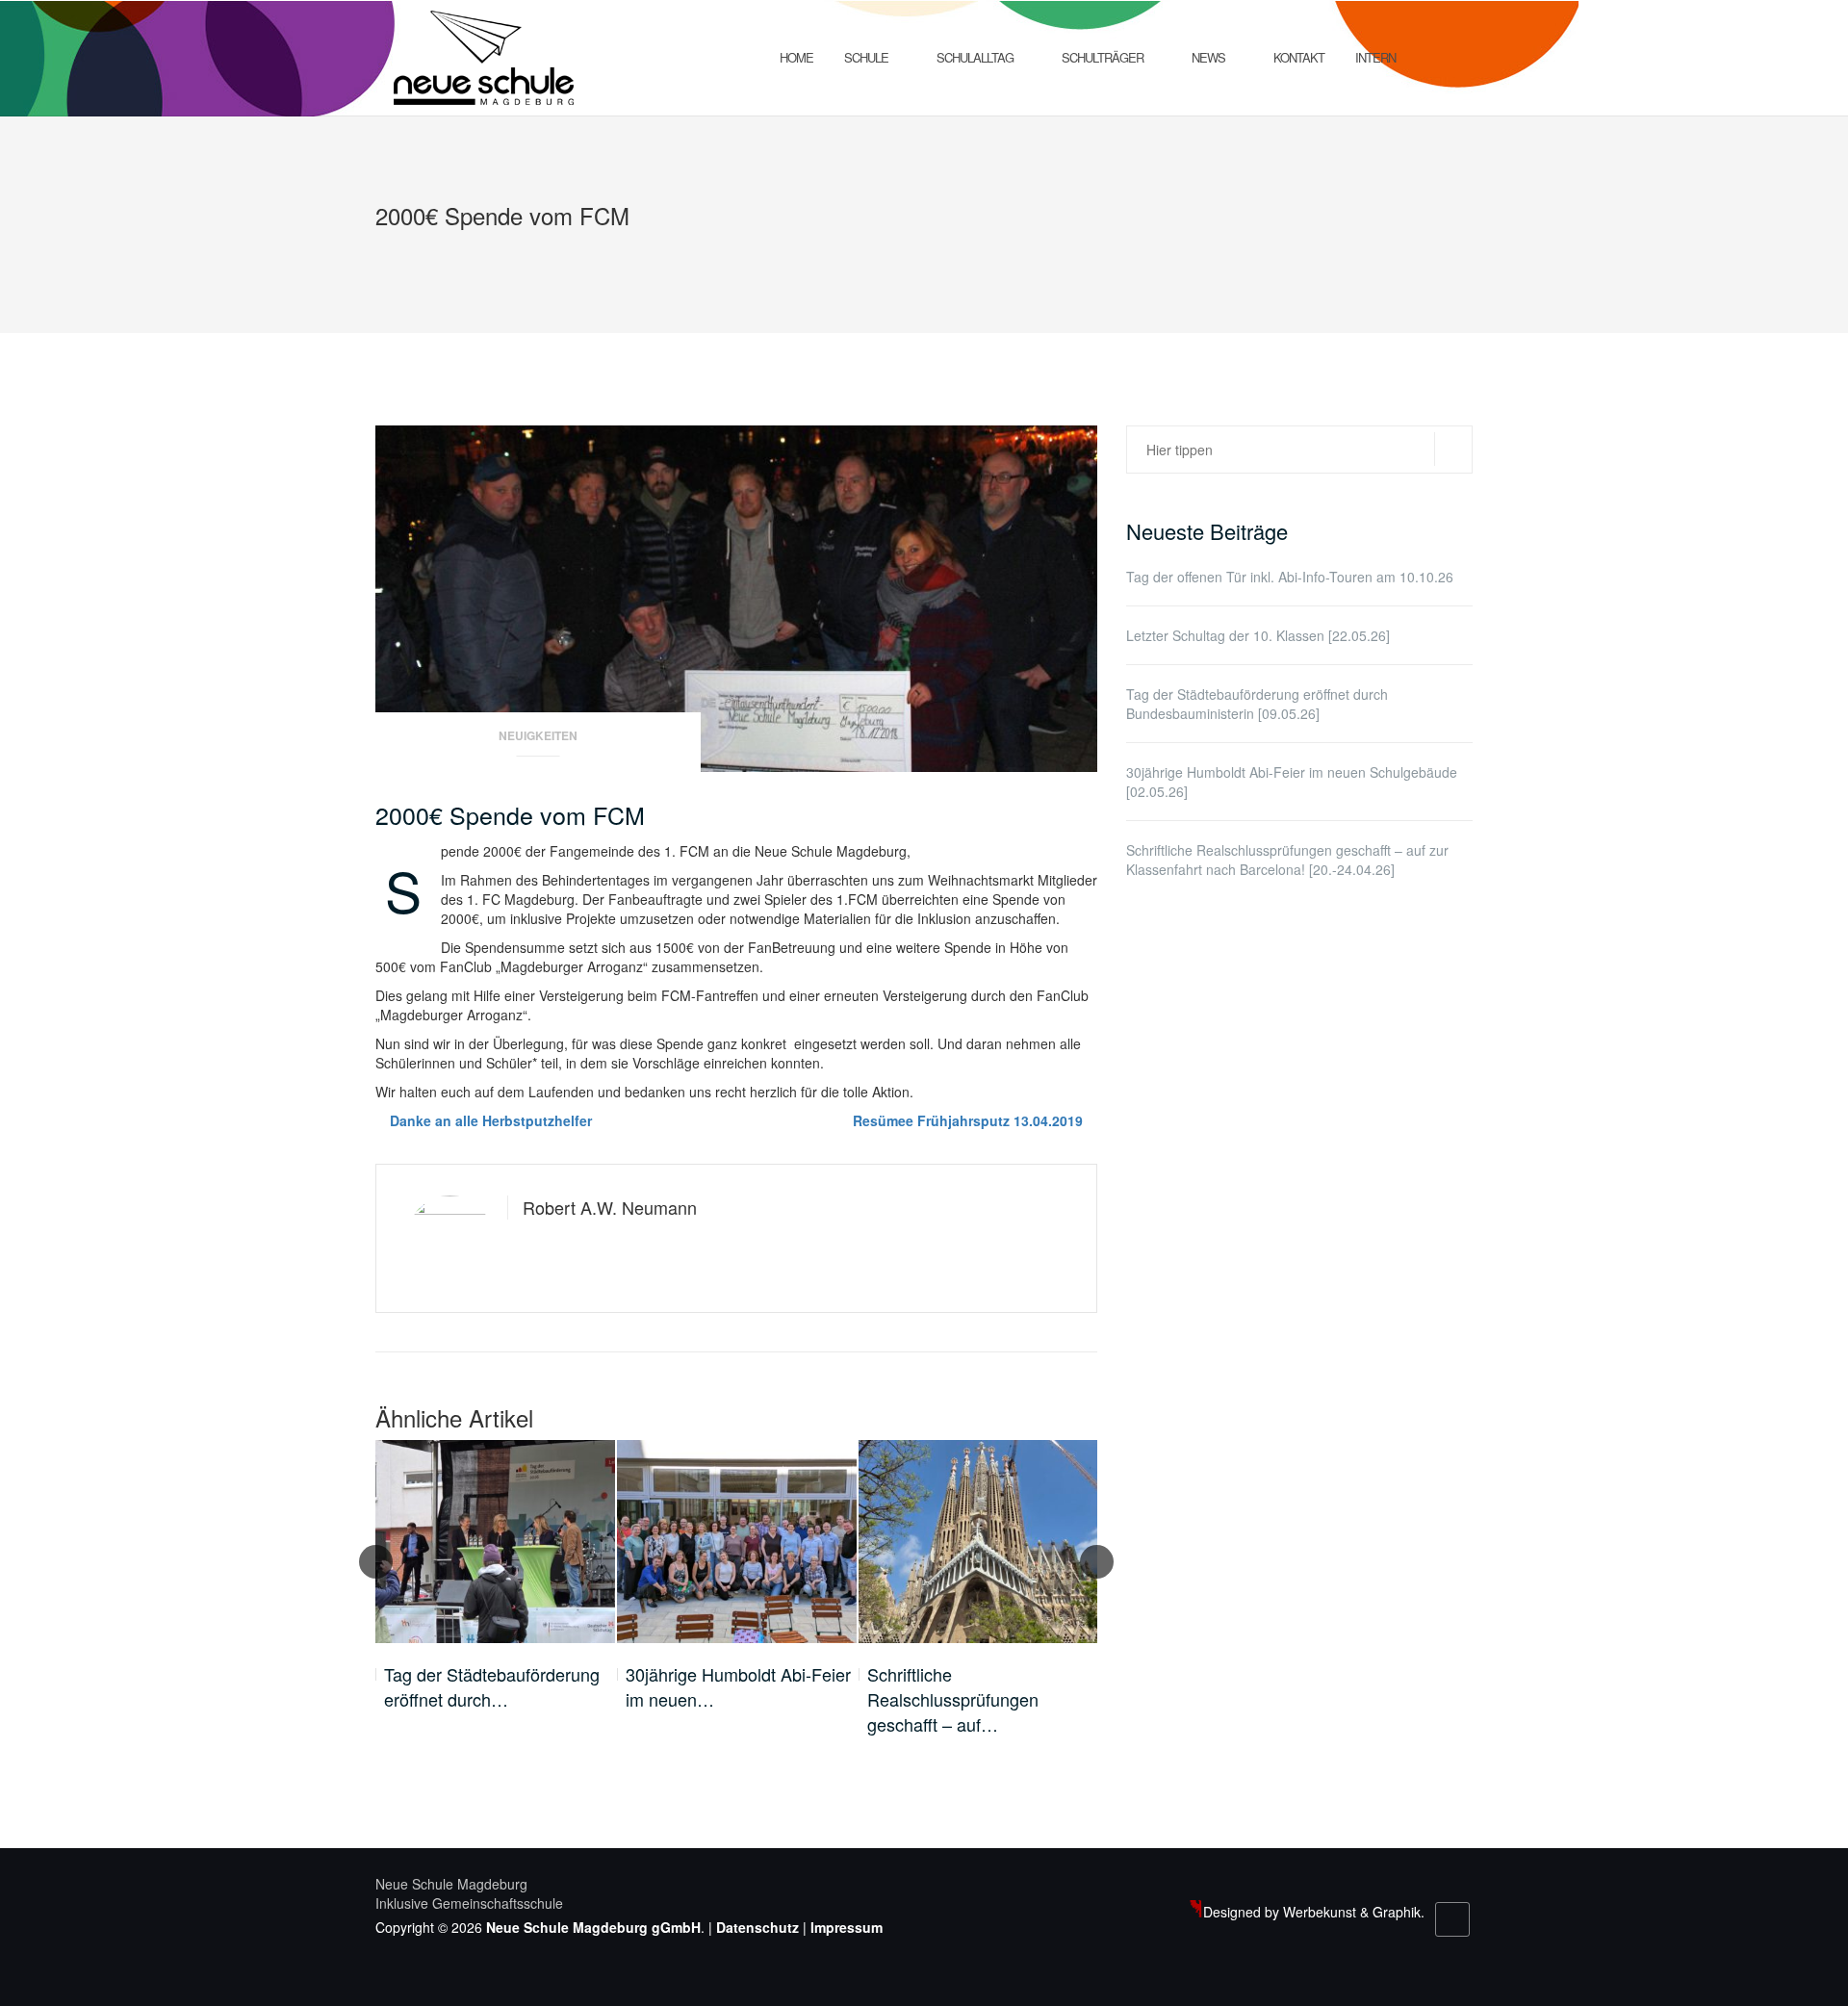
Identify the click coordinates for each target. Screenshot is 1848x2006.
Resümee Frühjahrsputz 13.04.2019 (968, 1120)
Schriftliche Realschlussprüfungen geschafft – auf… (953, 1699)
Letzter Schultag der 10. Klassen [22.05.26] (1258, 635)
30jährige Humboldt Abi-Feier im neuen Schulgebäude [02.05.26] (1292, 782)
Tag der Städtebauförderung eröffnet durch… (492, 1687)
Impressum (847, 1927)
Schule (866, 57)
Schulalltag (975, 57)
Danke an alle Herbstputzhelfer (491, 1120)
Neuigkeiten (538, 736)
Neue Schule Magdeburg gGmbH (593, 1927)
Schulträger (1103, 57)
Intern (1375, 57)
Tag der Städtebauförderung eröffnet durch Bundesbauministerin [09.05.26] (1257, 704)
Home (796, 57)
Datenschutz (757, 1927)
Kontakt (1299, 57)
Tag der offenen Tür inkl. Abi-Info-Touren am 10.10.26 (1290, 577)
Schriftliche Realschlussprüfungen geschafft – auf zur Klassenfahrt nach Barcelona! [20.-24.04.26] (1287, 860)
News (1208, 57)
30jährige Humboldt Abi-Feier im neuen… (738, 1687)
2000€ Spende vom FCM (510, 814)
